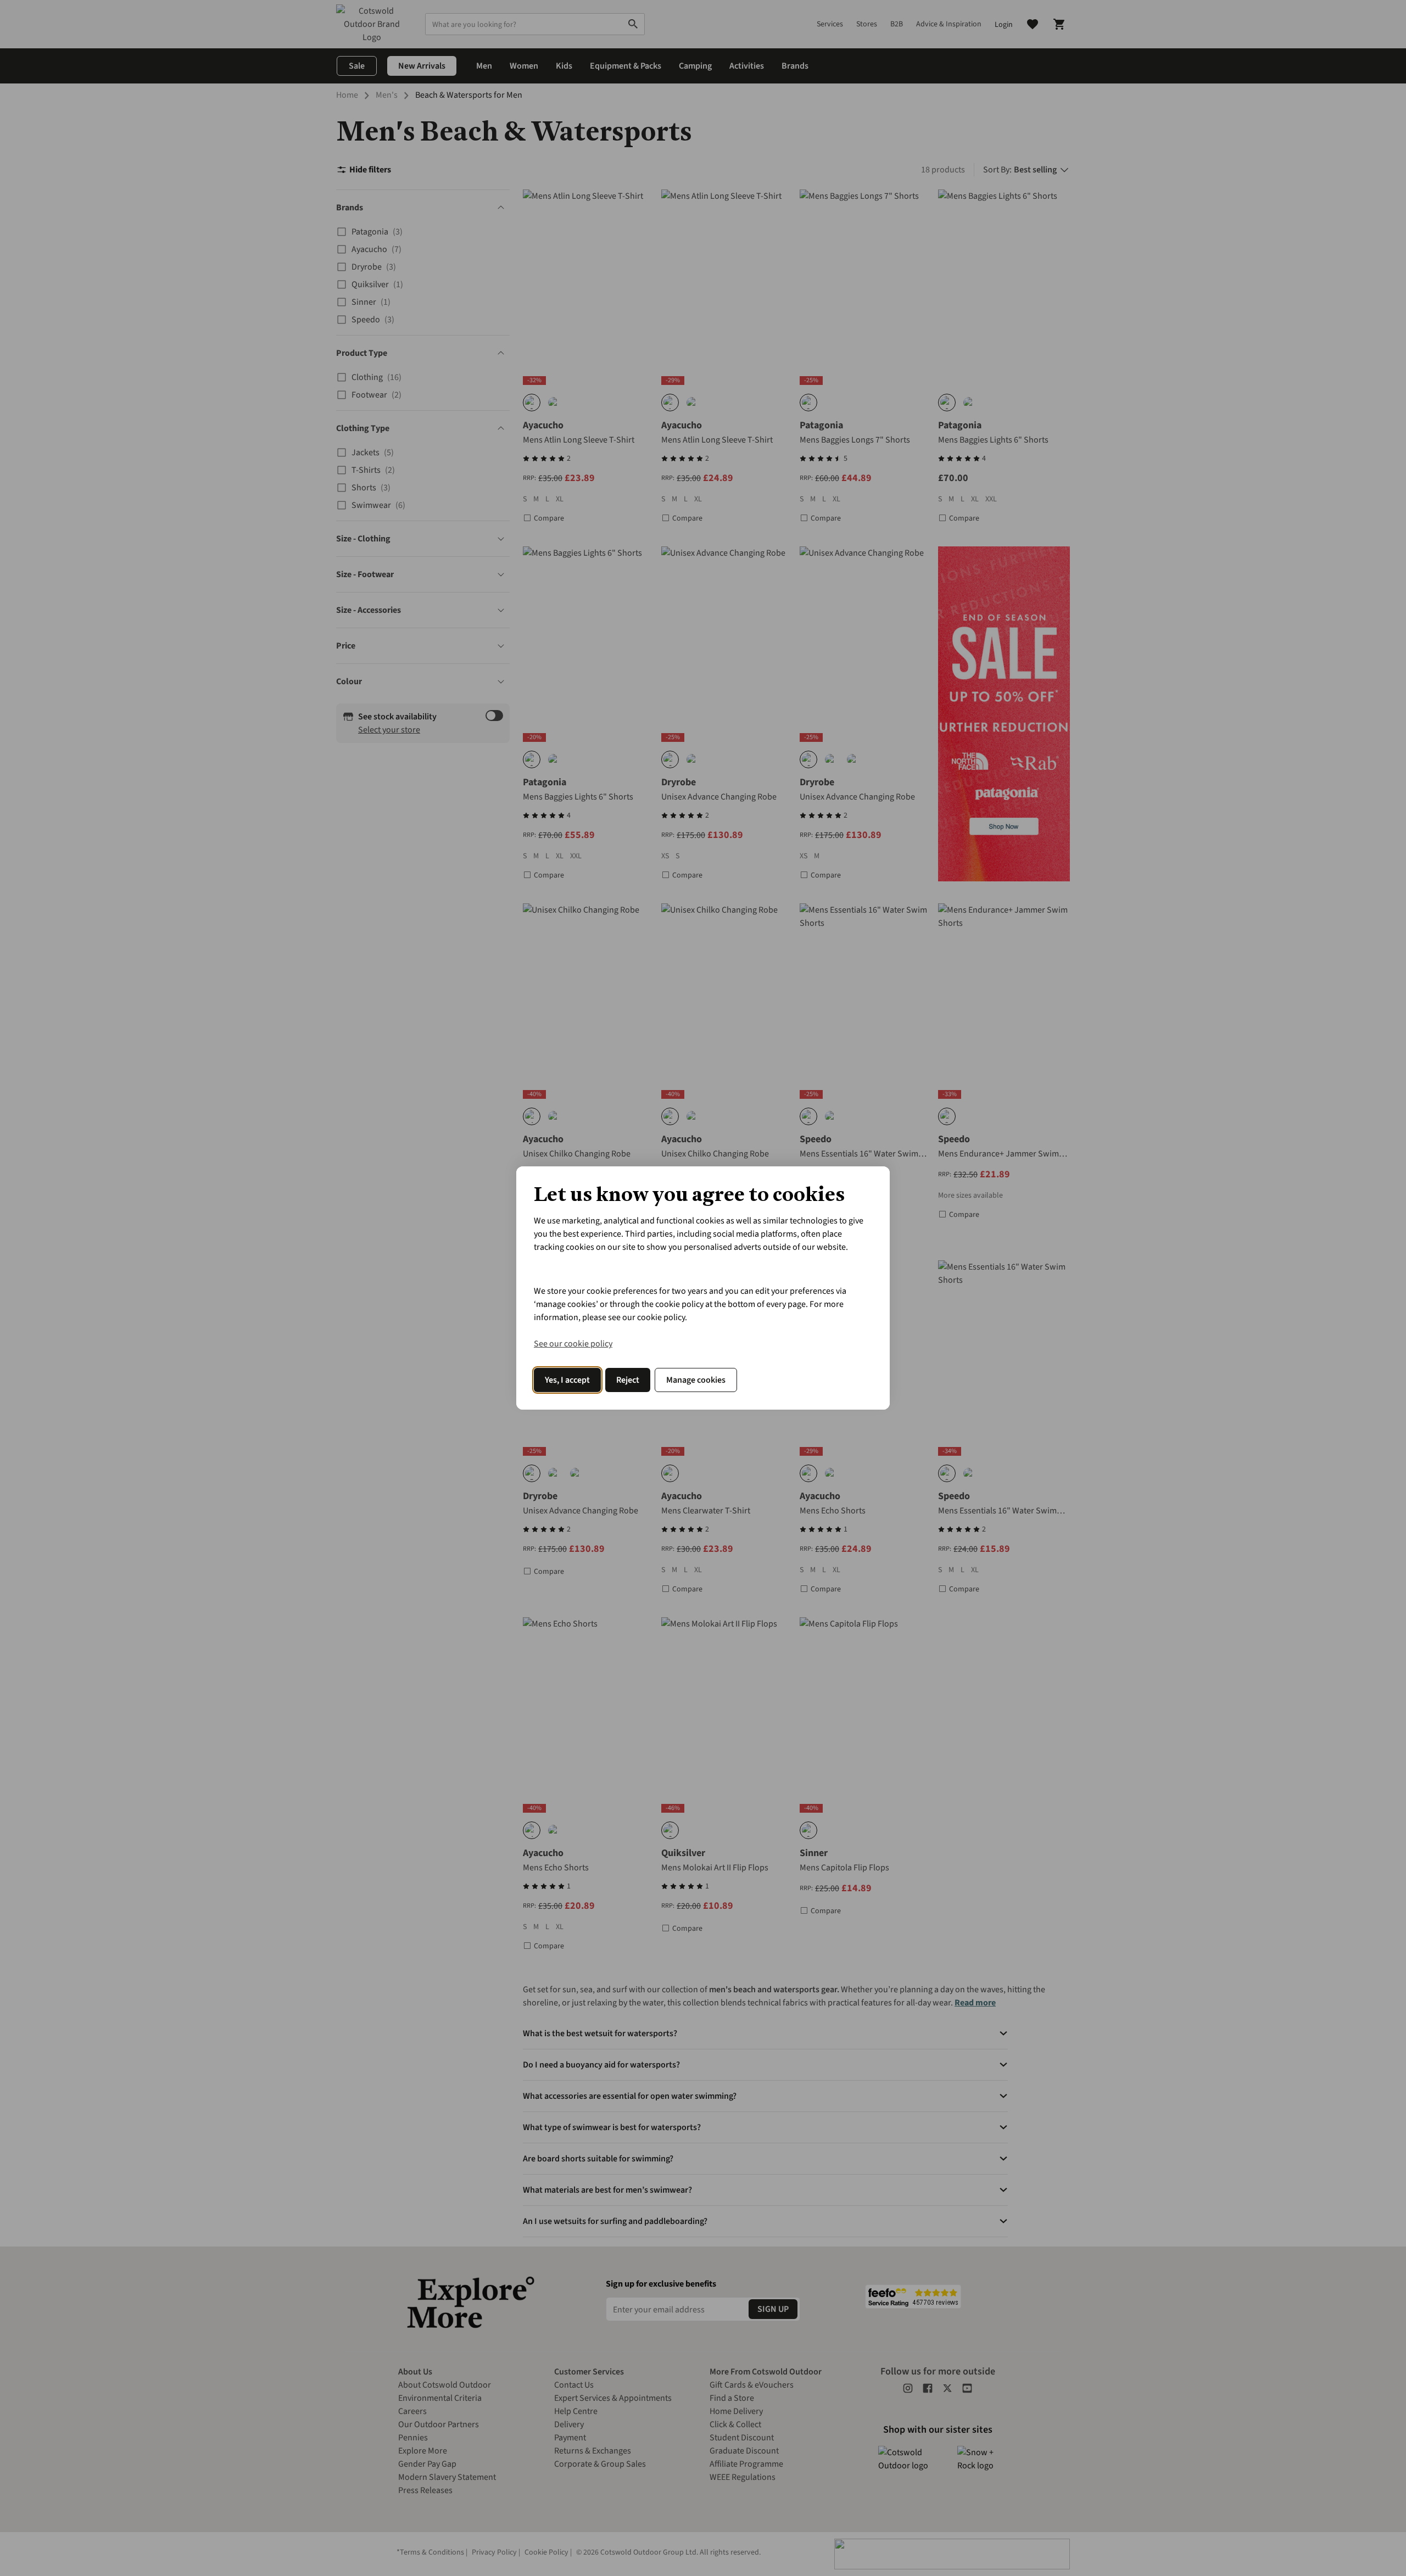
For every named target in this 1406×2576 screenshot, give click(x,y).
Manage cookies (696, 1380)
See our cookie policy (573, 1344)
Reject (628, 1380)
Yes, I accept (567, 1380)
